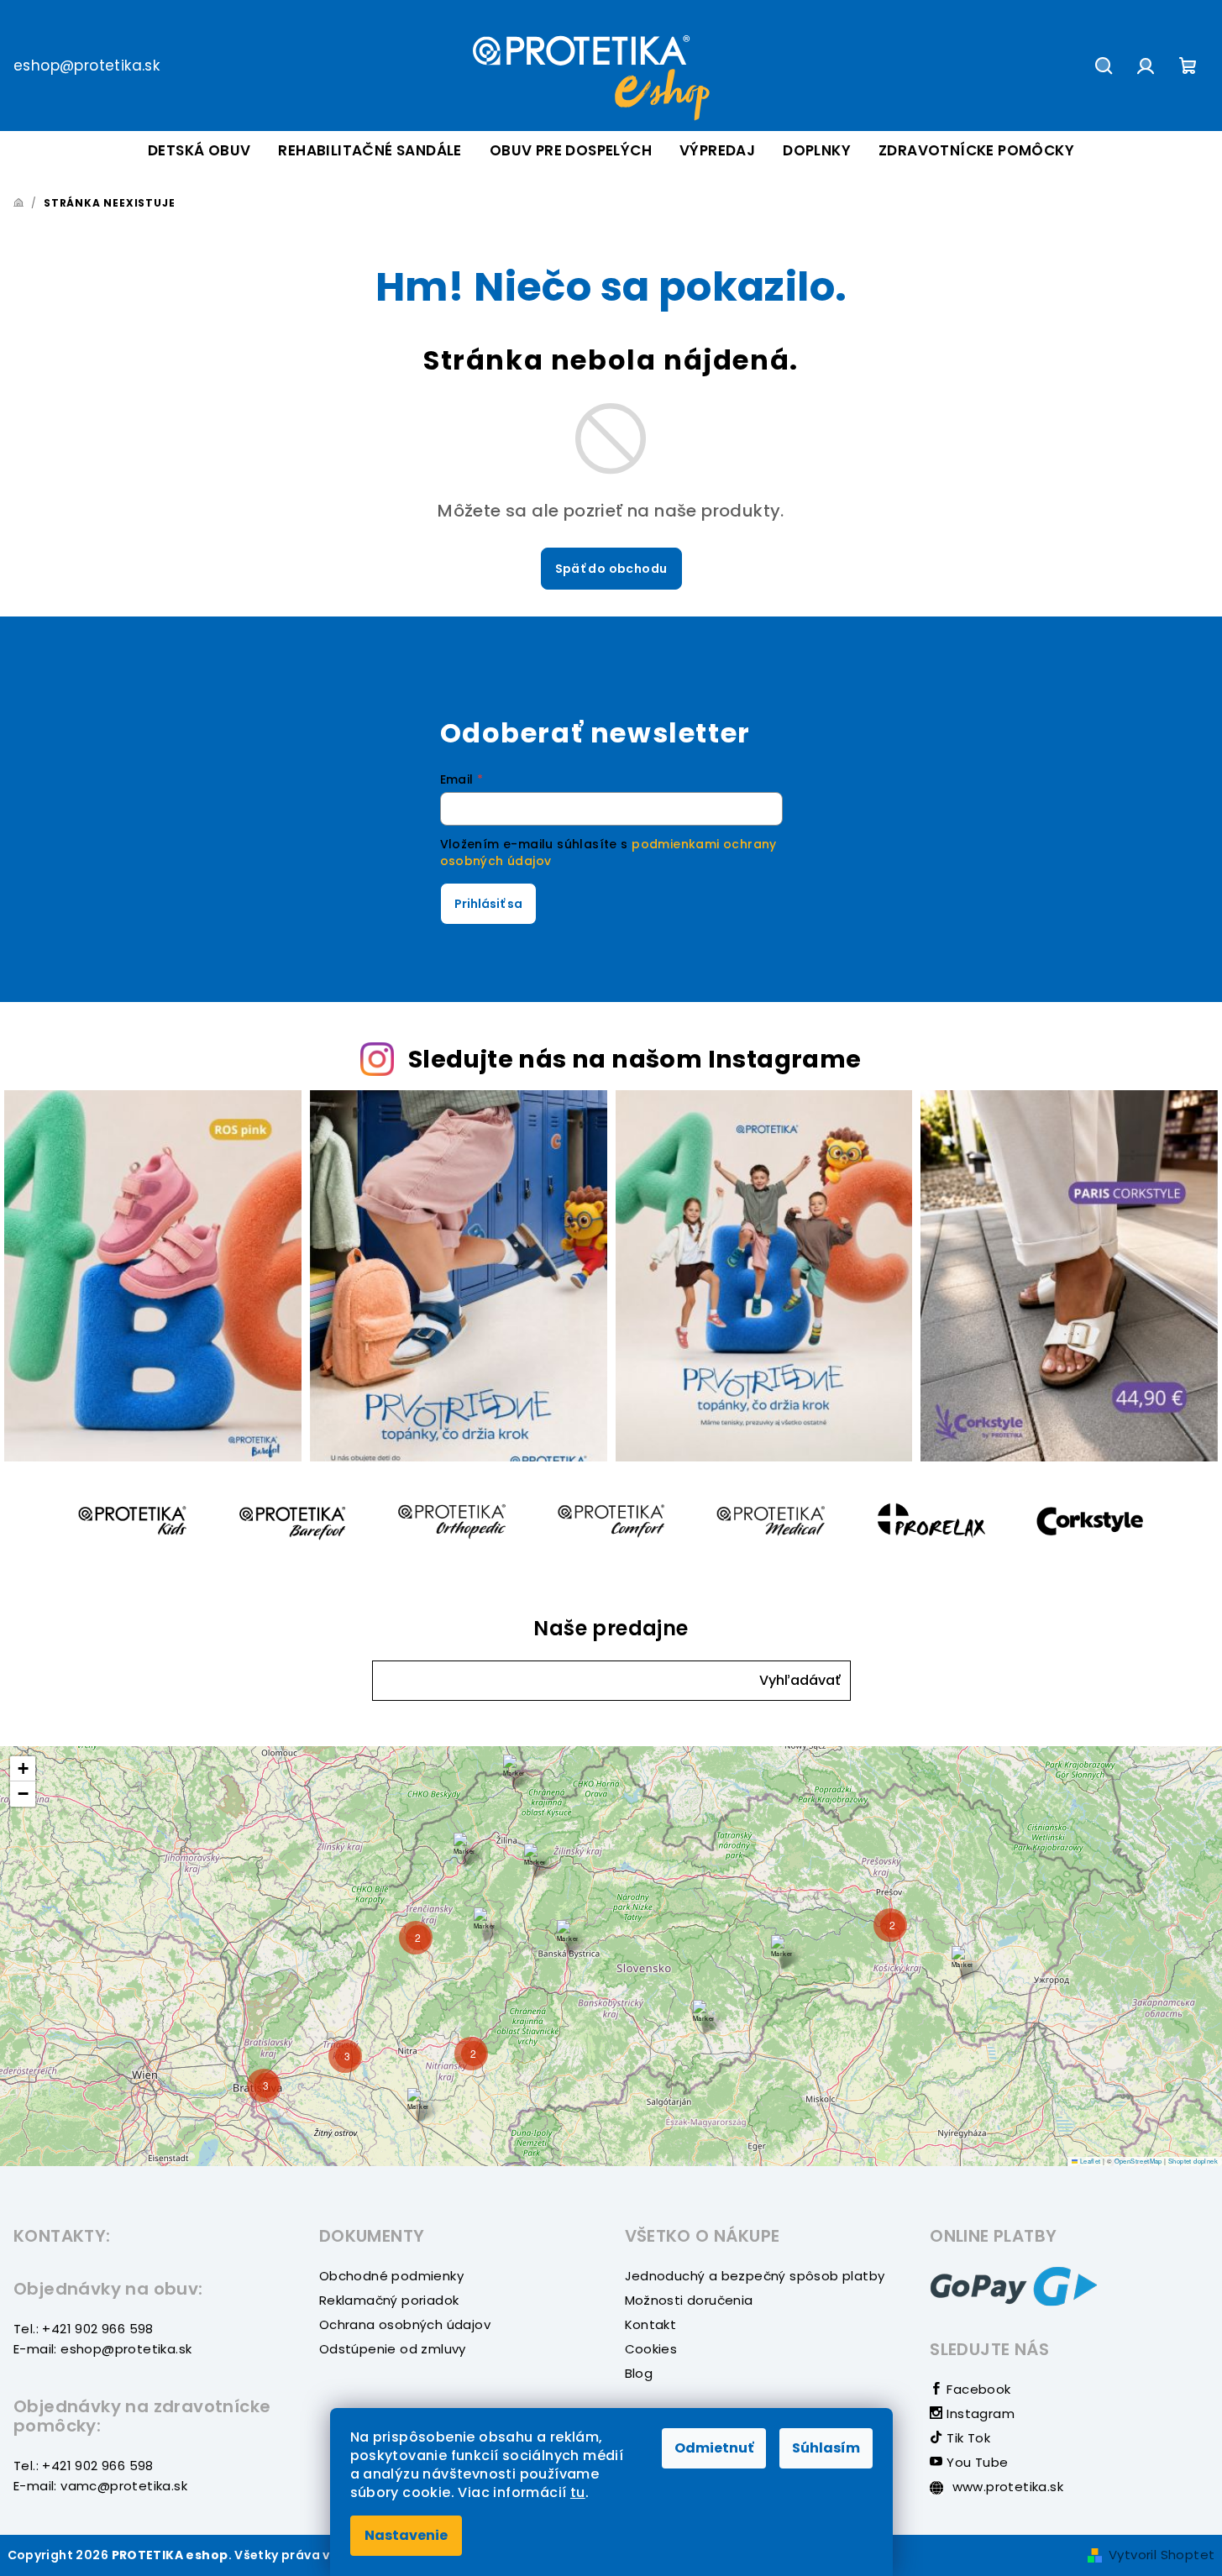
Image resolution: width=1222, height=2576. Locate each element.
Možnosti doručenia (689, 2300)
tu (578, 2492)
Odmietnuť (714, 2448)
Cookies (651, 2349)
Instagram (979, 2413)
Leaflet (1089, 2161)
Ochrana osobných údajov (405, 2324)
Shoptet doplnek (1193, 2161)
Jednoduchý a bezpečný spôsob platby (755, 2276)
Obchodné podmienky (391, 2276)
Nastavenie (406, 2535)
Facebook (977, 2389)
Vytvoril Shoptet (1162, 2555)
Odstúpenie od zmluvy (393, 2349)
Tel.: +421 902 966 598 (84, 2329)
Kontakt (651, 2324)
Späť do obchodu (611, 569)
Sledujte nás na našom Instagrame (635, 1059)
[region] (611, 1956)
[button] (800, 1681)
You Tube (976, 2462)
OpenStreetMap (1138, 2161)
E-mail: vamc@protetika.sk (100, 2486)
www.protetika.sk (1006, 2487)
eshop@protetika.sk (87, 66)
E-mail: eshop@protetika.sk (102, 2349)
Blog (639, 2373)
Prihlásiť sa (488, 904)
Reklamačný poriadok (389, 2300)
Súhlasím (826, 2448)
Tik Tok (967, 2438)
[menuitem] (199, 151)
